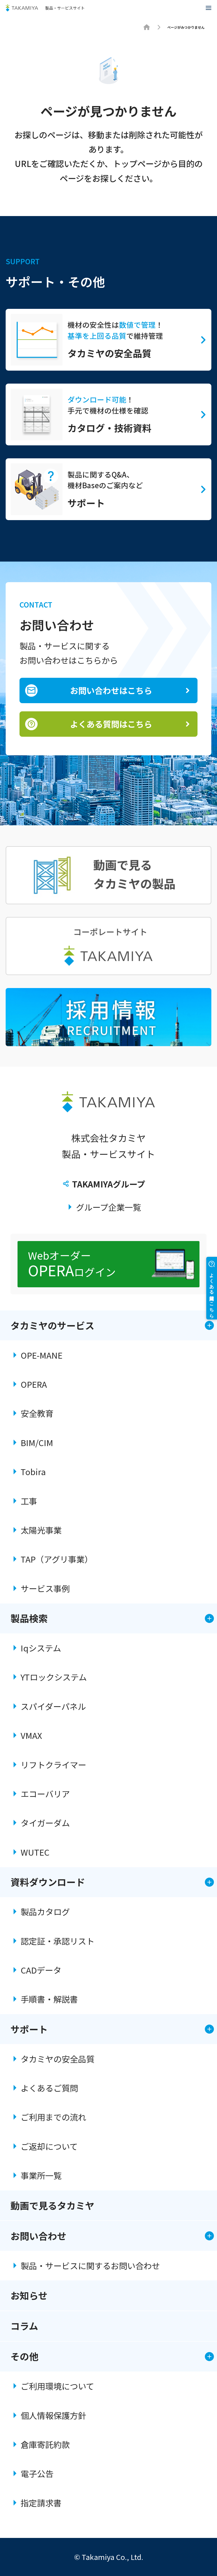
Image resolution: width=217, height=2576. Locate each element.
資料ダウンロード (48, 1882)
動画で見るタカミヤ (52, 2206)
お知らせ (29, 2295)
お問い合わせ (38, 2236)
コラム (24, 2326)
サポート (29, 2029)
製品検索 (29, 1618)
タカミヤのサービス (52, 1325)
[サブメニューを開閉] (209, 1325)
